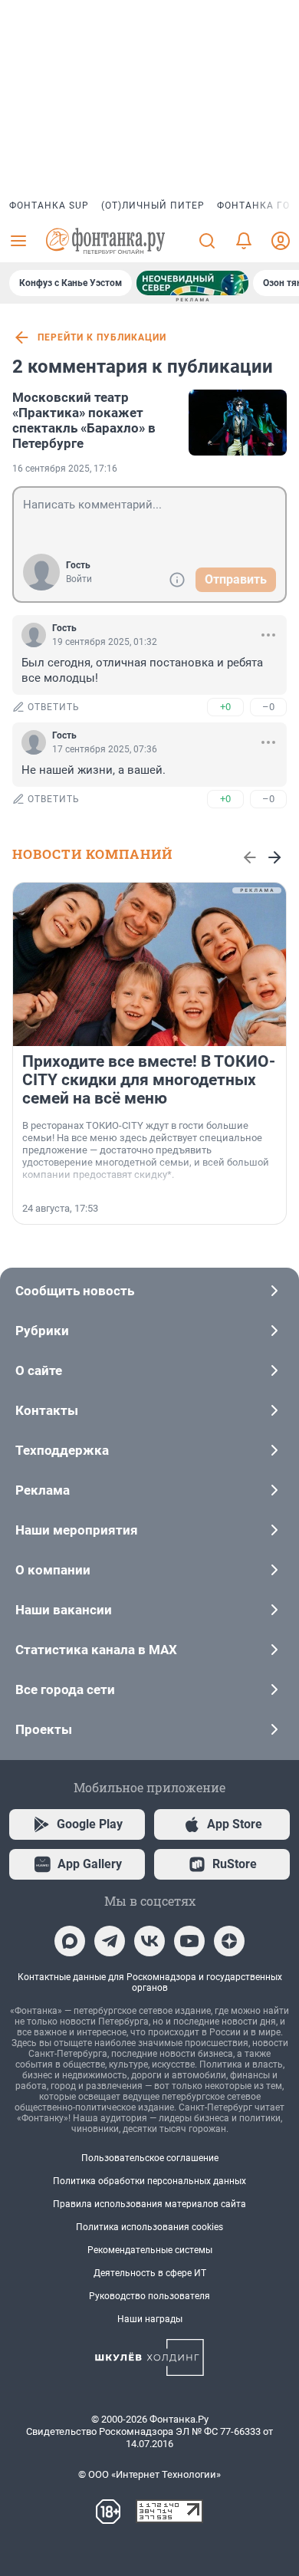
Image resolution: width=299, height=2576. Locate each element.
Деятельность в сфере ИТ (150, 2273)
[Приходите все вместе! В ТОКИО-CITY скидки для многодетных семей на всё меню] (149, 964)
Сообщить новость (75, 1291)
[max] (70, 1941)
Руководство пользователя (149, 2296)
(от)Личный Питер (153, 206)
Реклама (43, 1490)
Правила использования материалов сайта (149, 2204)
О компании (53, 1570)
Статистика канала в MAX (96, 1650)
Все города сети (65, 1689)
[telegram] (110, 1941)
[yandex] (229, 1941)
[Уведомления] (244, 241)
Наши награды (150, 2319)
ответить (54, 707)
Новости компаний (92, 854)
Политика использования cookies (149, 2227)
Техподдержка (62, 1450)
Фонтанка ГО (253, 206)
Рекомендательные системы (150, 2250)
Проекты (44, 1729)
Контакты (47, 1410)
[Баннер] (192, 283)
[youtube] (189, 1941)
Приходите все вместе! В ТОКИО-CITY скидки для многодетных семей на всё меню (149, 1080)
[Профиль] (281, 241)
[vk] (149, 1941)
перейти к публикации (102, 337)
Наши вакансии (64, 1610)
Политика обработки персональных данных (149, 2181)
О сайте (39, 1370)
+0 (225, 707)
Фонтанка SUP (49, 206)
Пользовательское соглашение (150, 2158)
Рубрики (42, 1331)
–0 (268, 707)
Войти (79, 579)
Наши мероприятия (77, 1530)
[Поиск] (207, 241)
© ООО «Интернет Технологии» (149, 2474)
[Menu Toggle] (18, 241)
